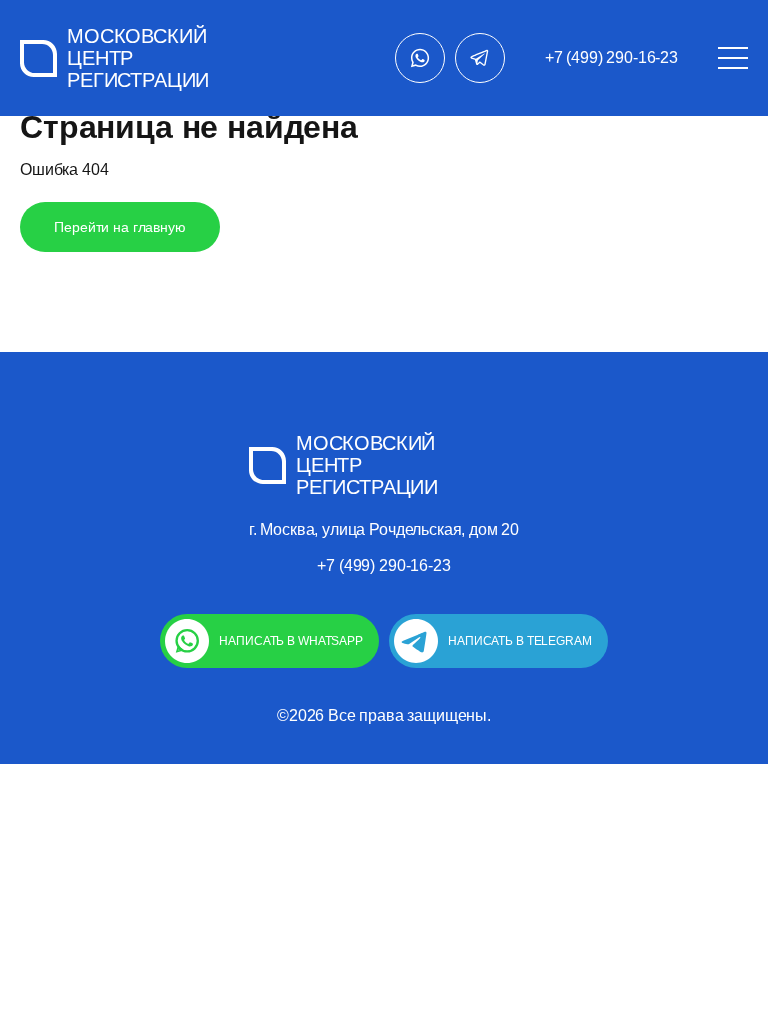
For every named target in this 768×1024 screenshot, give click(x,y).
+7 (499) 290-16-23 (611, 57)
